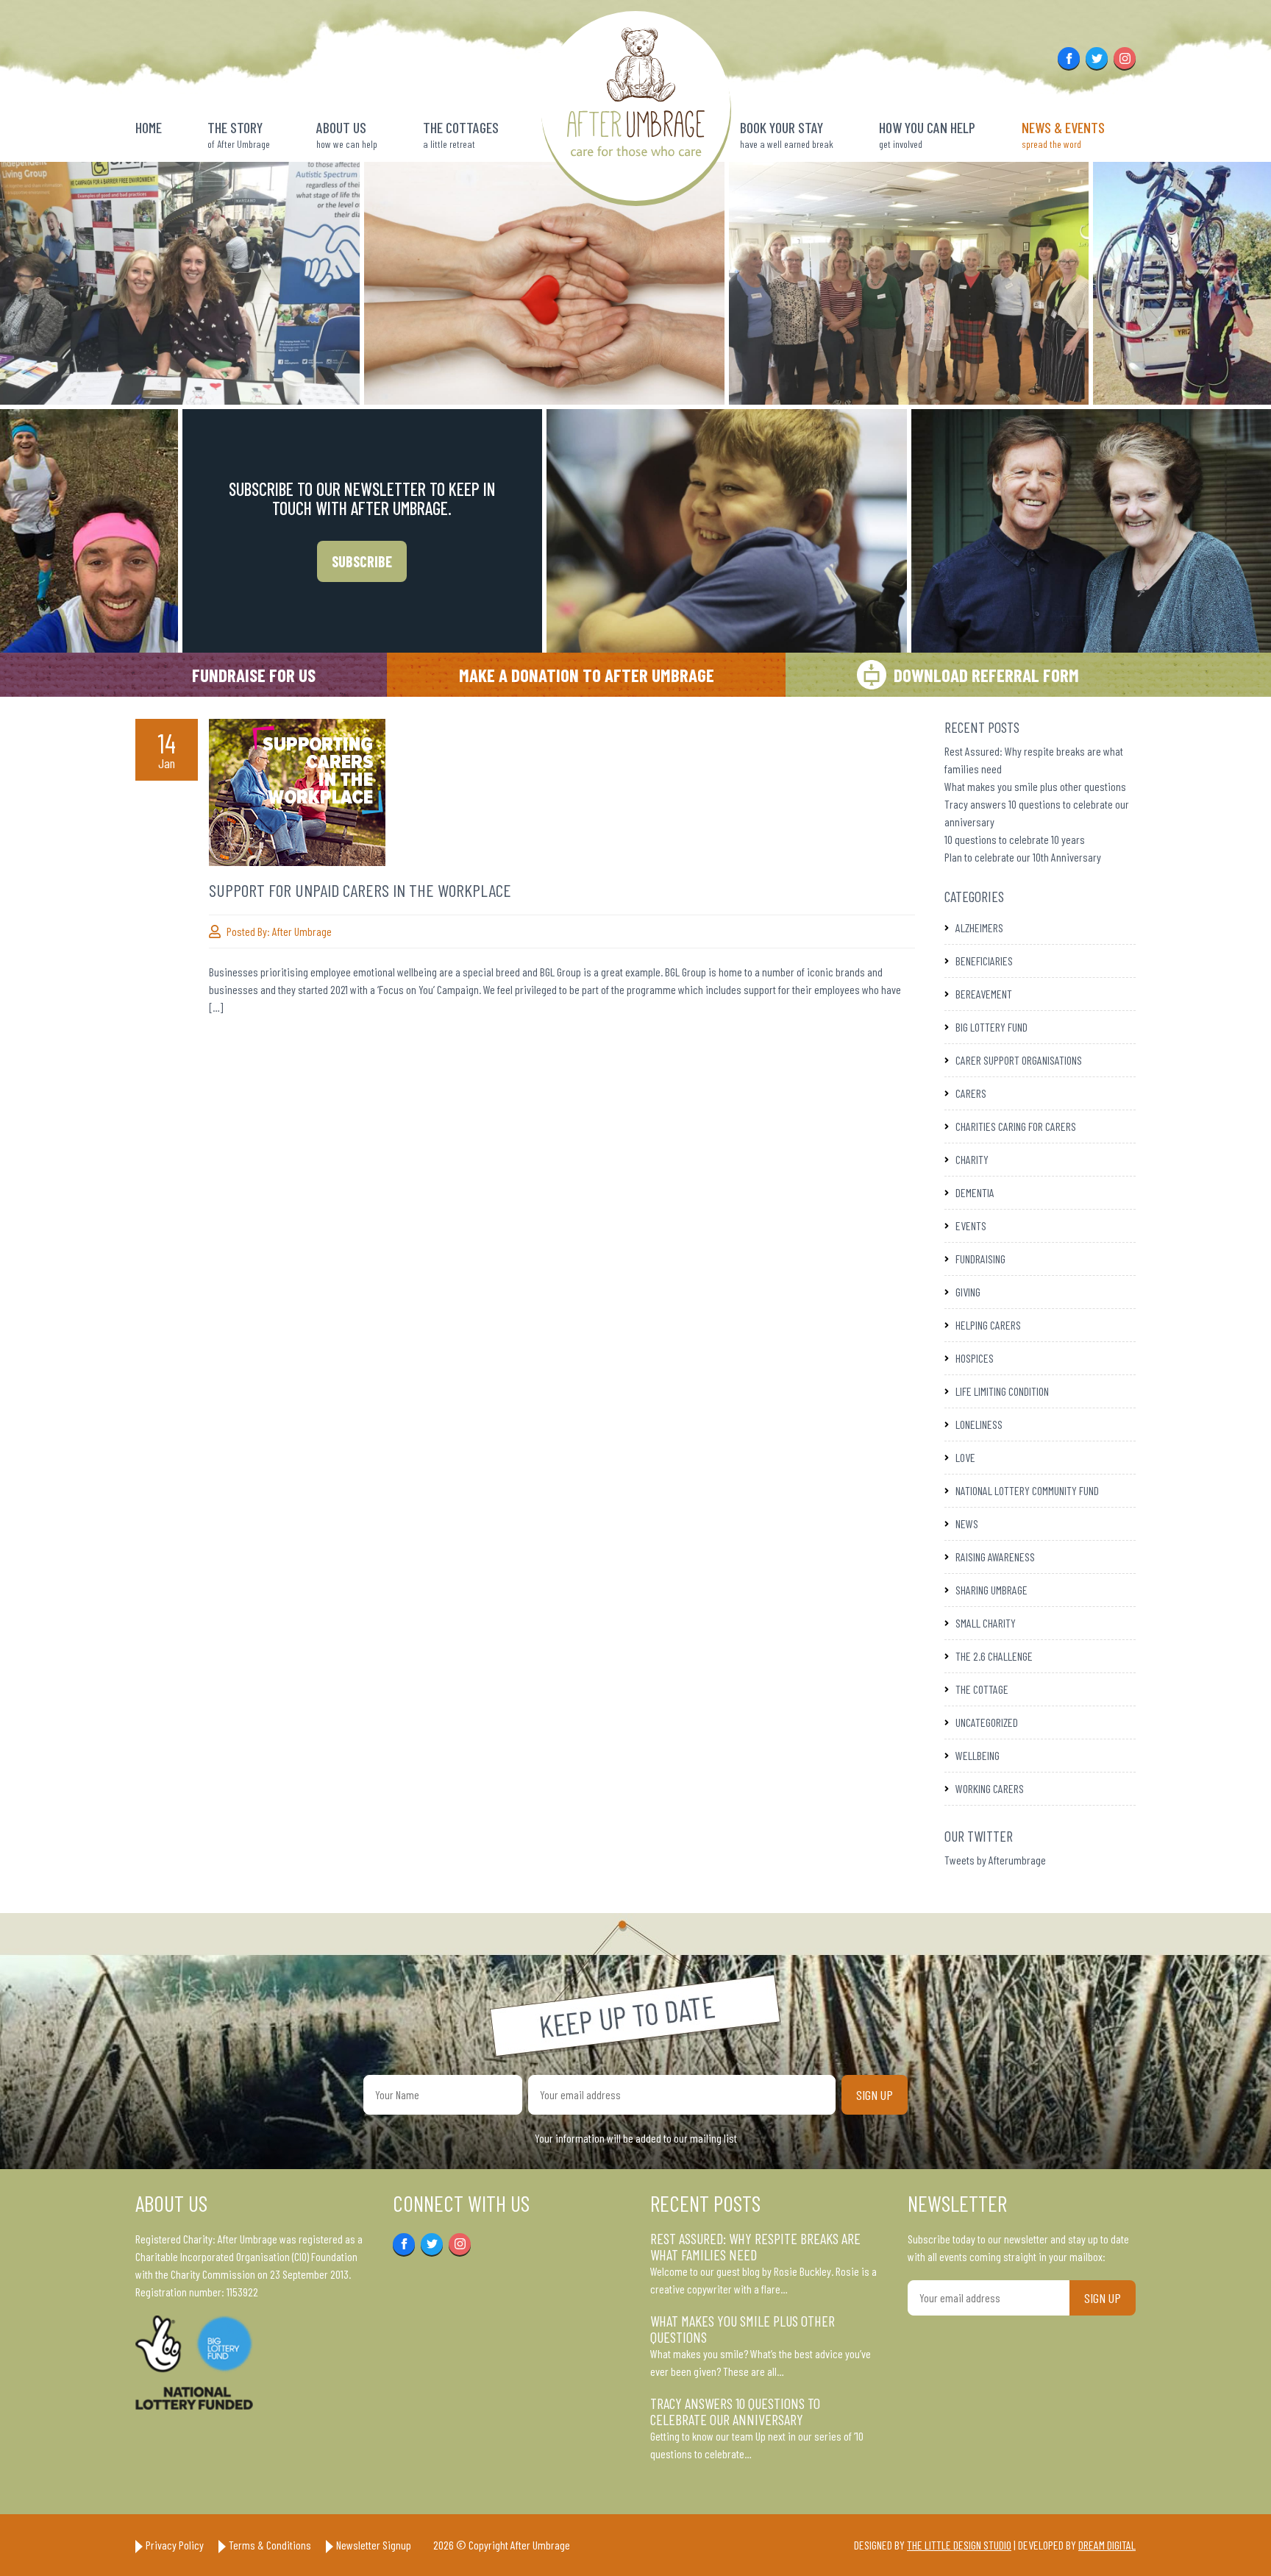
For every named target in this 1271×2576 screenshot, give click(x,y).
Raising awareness (995, 1557)
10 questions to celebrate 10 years (1015, 839)
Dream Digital (1107, 2545)
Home (149, 127)
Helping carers (988, 1325)
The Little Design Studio (959, 2545)
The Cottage (982, 1689)
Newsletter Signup (374, 2545)
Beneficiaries (984, 961)
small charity (986, 1623)
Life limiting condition (1002, 1391)
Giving (968, 1292)
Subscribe (362, 561)
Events (971, 1225)
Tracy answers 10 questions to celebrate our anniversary (735, 2411)
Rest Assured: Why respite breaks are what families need (755, 2246)
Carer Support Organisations (1019, 1060)
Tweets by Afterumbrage (995, 1860)
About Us (347, 134)
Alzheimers (979, 927)
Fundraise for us (254, 675)
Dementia (975, 1192)
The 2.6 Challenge (994, 1656)
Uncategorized (987, 1722)
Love (965, 1457)
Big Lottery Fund (991, 1027)
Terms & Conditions (270, 2545)
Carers (971, 1093)
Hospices (975, 1358)
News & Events (1063, 134)
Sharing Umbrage (991, 1590)
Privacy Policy (175, 2545)
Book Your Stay (787, 134)
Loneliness (979, 1424)
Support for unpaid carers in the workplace (360, 890)
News (967, 1523)
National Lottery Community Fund (1027, 1490)
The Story (239, 134)
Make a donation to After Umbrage (587, 675)
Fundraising (980, 1259)
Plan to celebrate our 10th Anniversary (1023, 857)
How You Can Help (927, 134)
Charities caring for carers (1016, 1126)
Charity (972, 1159)
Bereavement (984, 994)
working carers (990, 1788)
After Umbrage (302, 931)
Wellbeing (978, 1755)
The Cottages (461, 134)
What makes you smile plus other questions (1035, 786)
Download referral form (986, 675)
